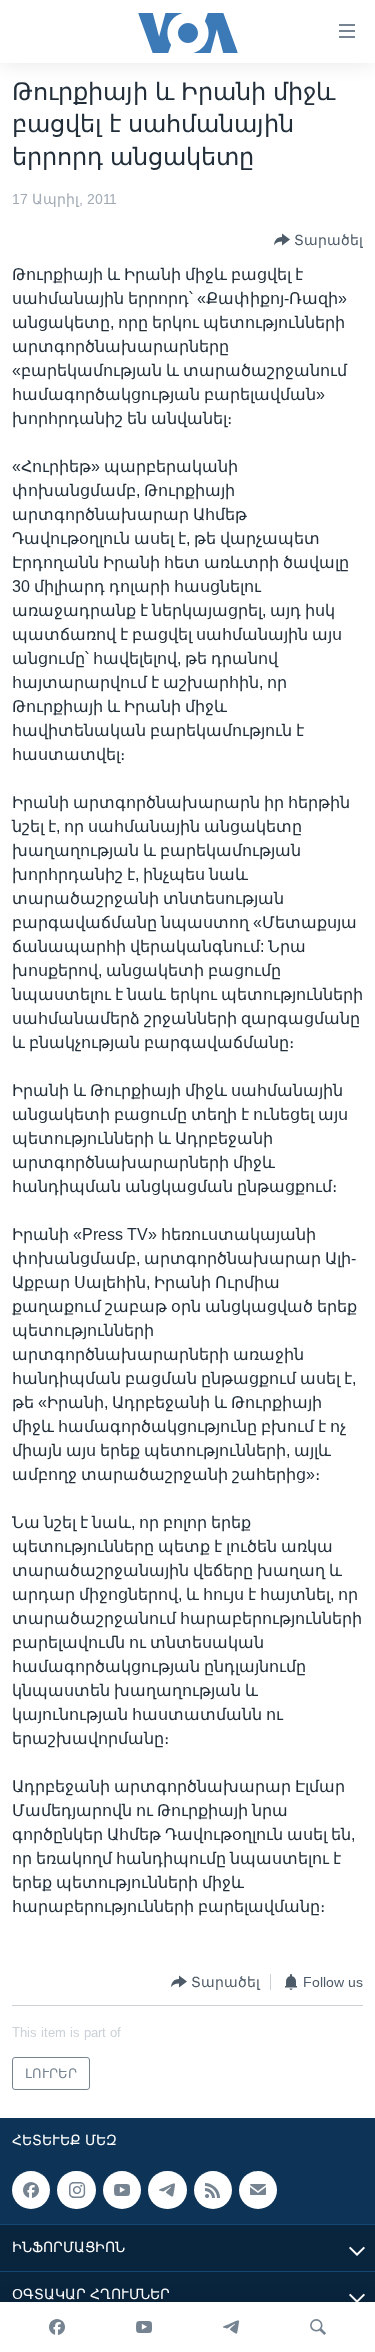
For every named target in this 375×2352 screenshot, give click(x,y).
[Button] (318, 240)
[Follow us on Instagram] (76, 2190)
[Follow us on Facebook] (31, 2190)
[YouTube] (144, 2327)
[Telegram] (231, 2327)
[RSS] (213, 2190)
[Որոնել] (318, 2327)
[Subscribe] (258, 2190)
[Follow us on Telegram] (167, 2190)
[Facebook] (57, 2327)
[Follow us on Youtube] (122, 2190)
